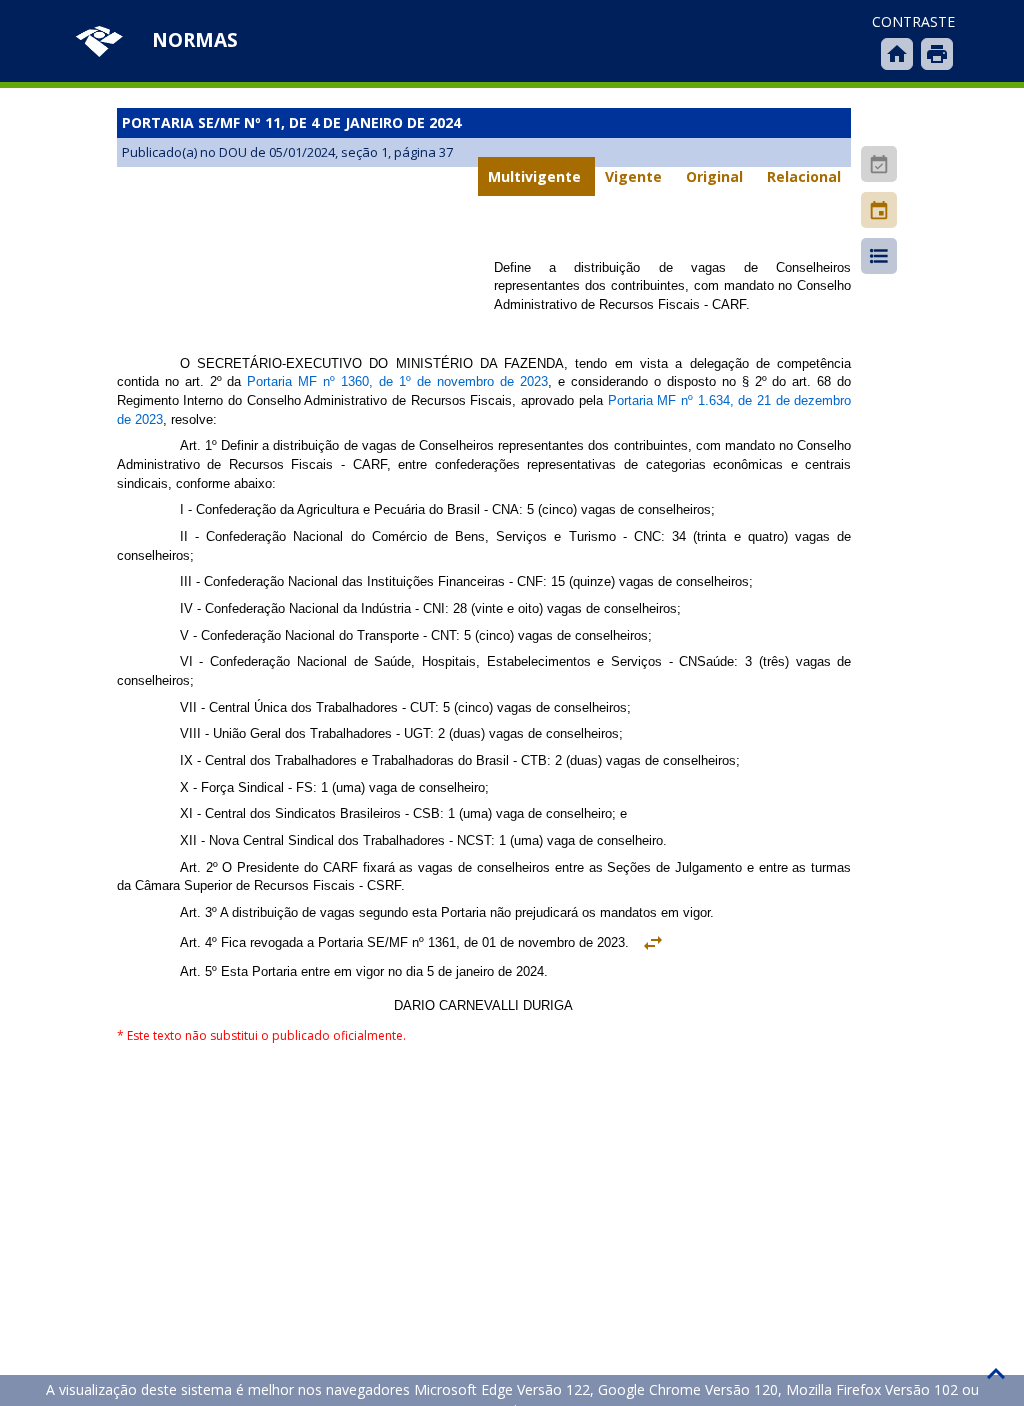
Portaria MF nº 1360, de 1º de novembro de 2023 (397, 381)
